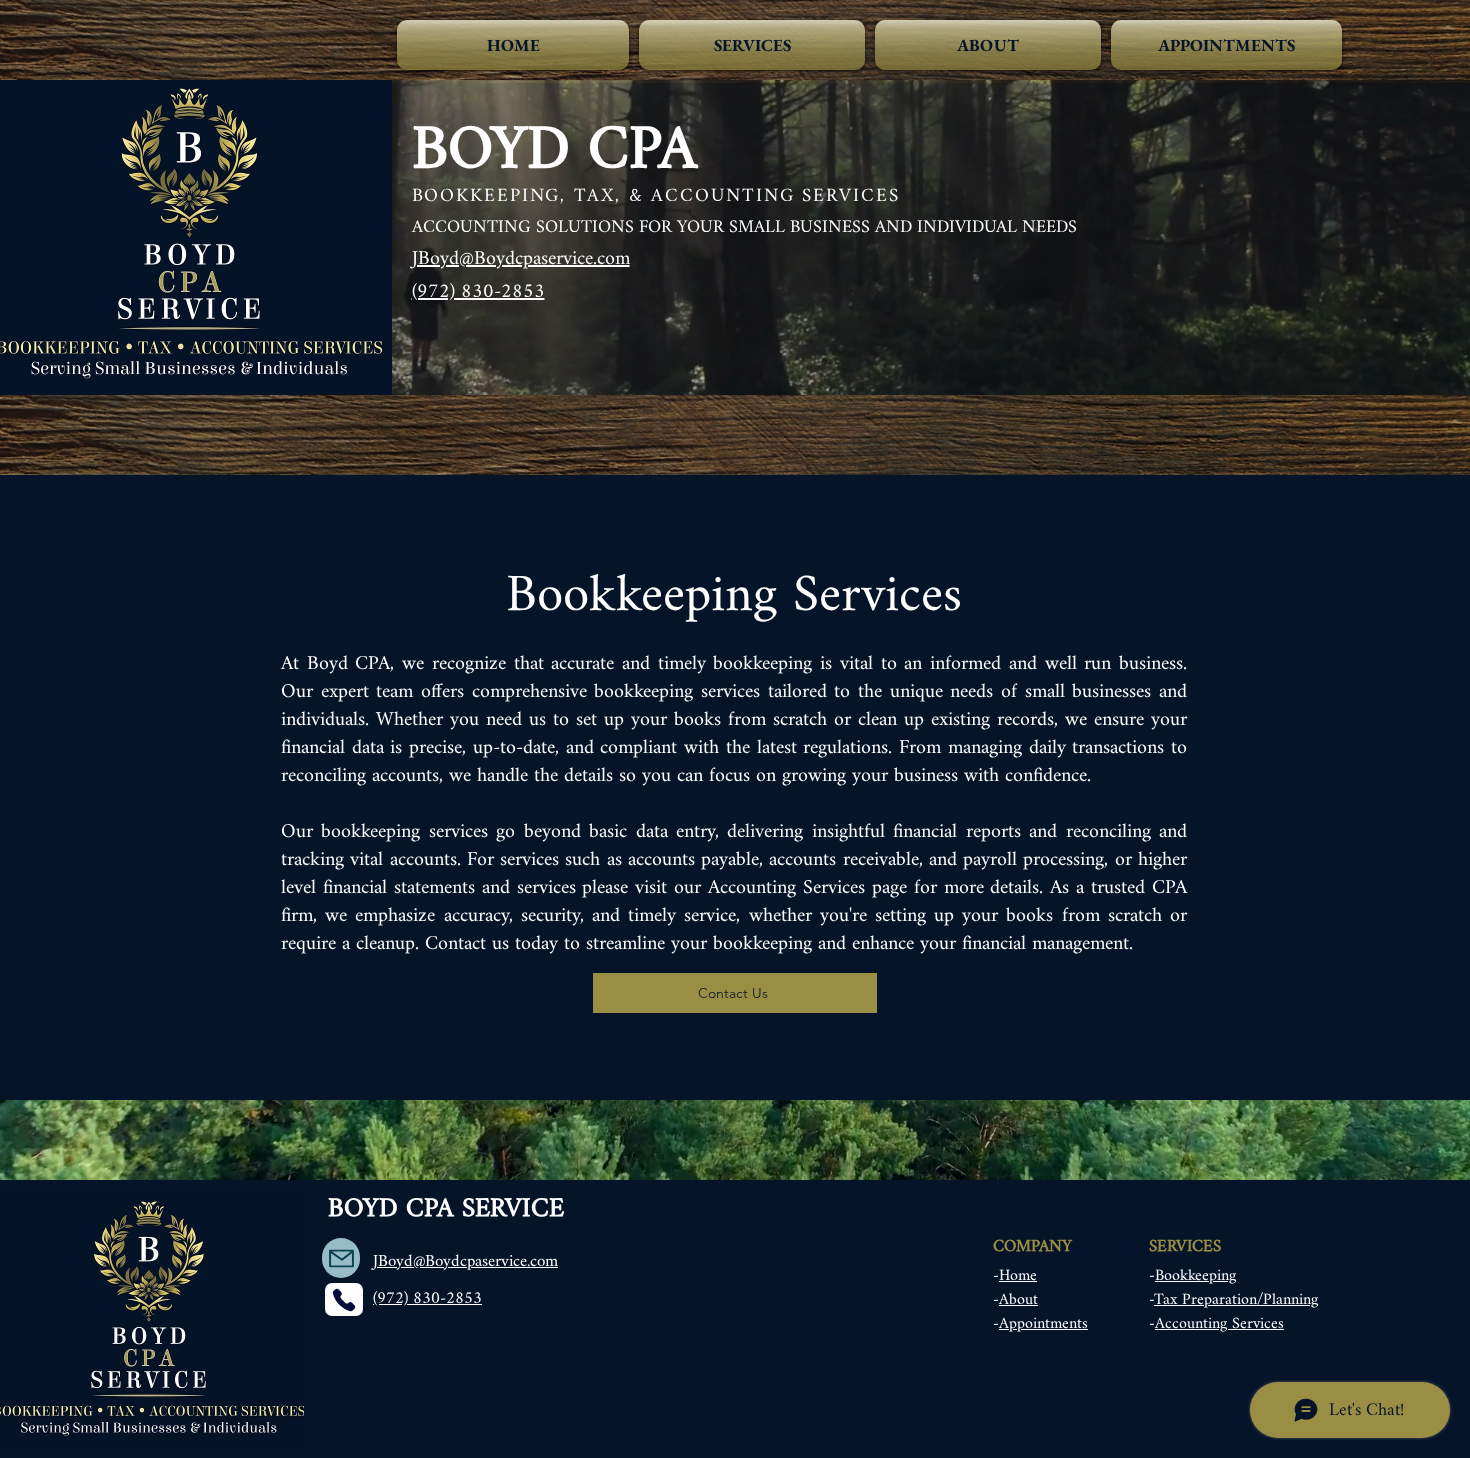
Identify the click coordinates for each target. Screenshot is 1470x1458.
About (1018, 1300)
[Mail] (341, 1258)
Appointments (1043, 1324)
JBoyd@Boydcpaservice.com (521, 259)
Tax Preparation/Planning (1236, 1300)
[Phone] (344, 1299)
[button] (752, 45)
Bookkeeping (1195, 1276)
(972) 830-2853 (478, 292)
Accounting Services (1219, 1324)
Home (1018, 1276)
